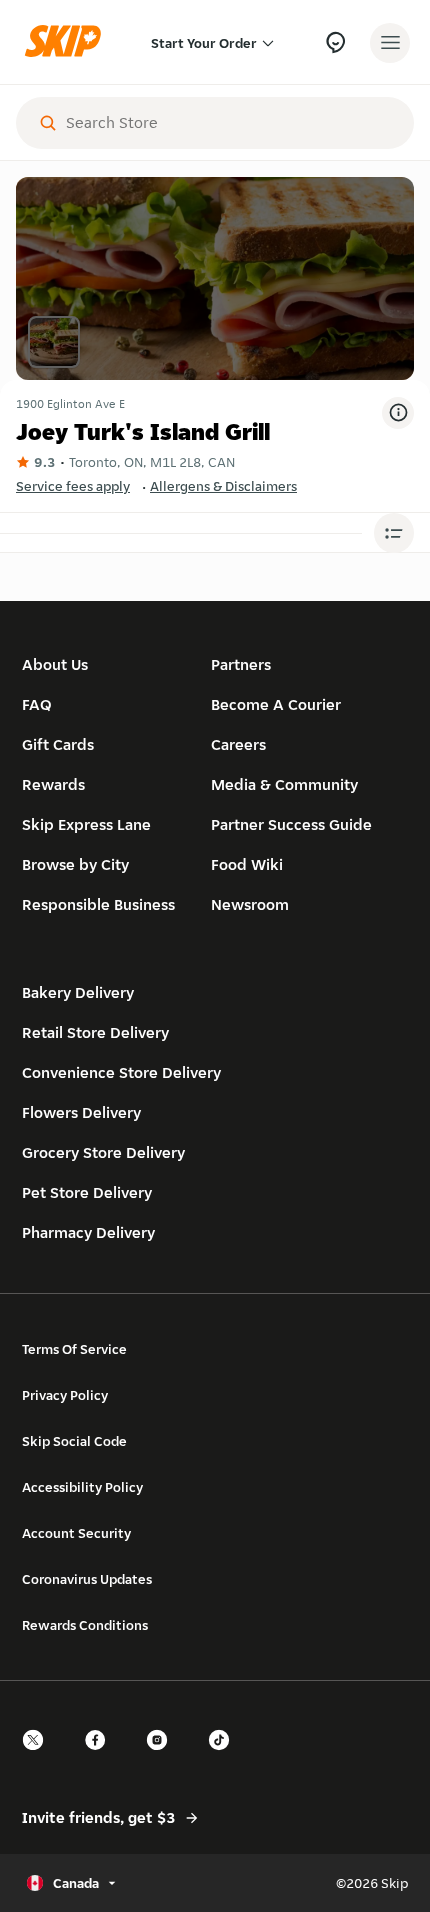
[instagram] (163, 1757)
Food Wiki (247, 864)
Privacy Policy (65, 1395)
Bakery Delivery (78, 992)
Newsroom (250, 904)
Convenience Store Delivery (121, 1072)
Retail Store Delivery (95, 1032)
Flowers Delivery (81, 1112)
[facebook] (101, 1757)
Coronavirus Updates (87, 1579)
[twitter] (39, 1757)
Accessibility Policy (82, 1487)
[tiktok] (225, 1757)
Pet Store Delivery (87, 1192)
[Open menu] (390, 43)
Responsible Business (98, 904)
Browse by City (75, 864)
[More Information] (398, 413)
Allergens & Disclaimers (223, 486)
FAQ (37, 704)
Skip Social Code (74, 1441)
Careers (238, 744)
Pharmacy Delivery (88, 1232)
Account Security (76, 1533)
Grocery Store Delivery (103, 1152)
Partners (241, 664)
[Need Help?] (335, 42)
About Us (55, 664)
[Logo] (68, 42)
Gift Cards (58, 744)
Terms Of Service (74, 1349)
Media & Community (284, 784)
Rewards (53, 784)
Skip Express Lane (86, 824)
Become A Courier (276, 704)
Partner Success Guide (291, 824)
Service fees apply (73, 486)
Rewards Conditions (85, 1625)
